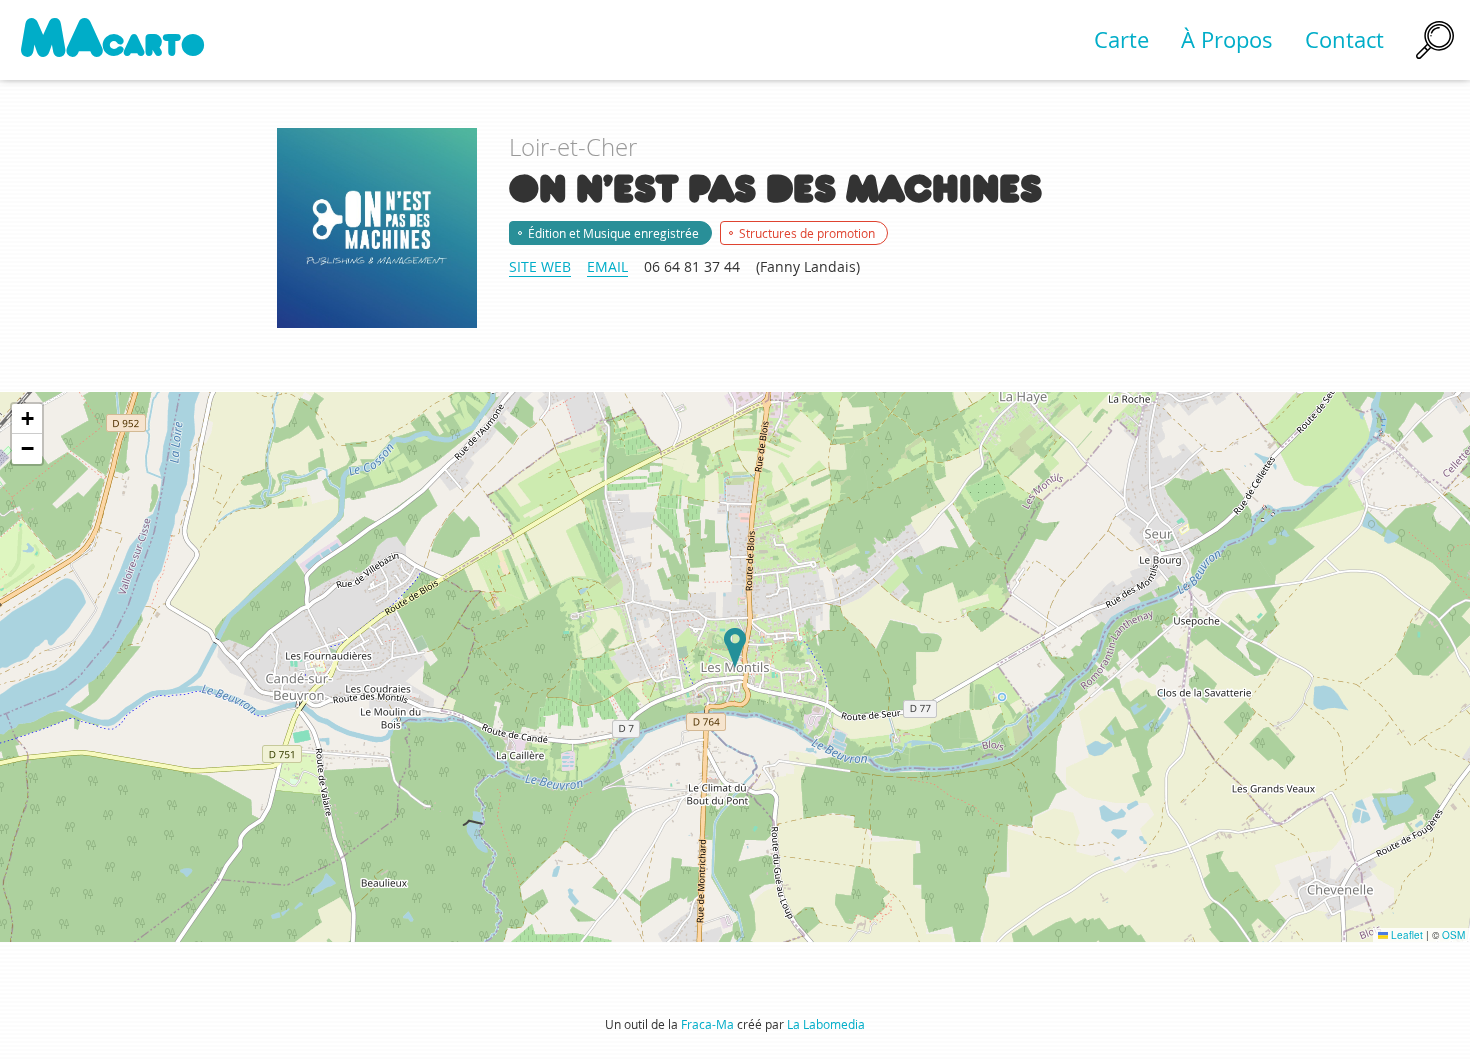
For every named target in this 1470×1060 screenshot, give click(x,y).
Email (607, 267)
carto (112, 39)
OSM (1453, 935)
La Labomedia (826, 1024)
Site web (540, 267)
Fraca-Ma (707, 1024)
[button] (735, 648)
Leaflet (1405, 935)
